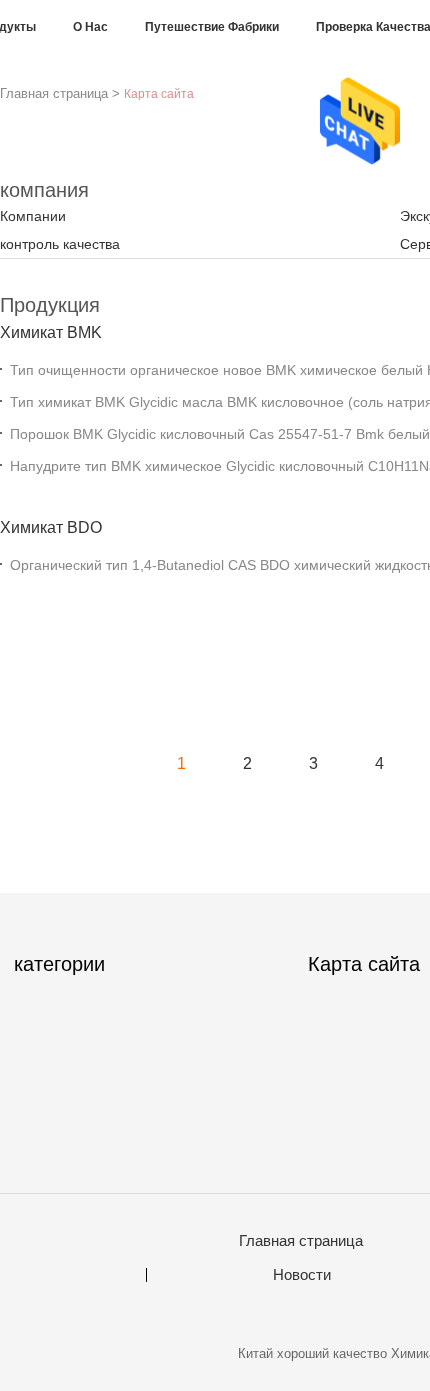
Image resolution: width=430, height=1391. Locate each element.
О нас (90, 27)
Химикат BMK (51, 332)
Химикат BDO (51, 527)
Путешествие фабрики (212, 27)
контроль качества (60, 244)
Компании (33, 216)
